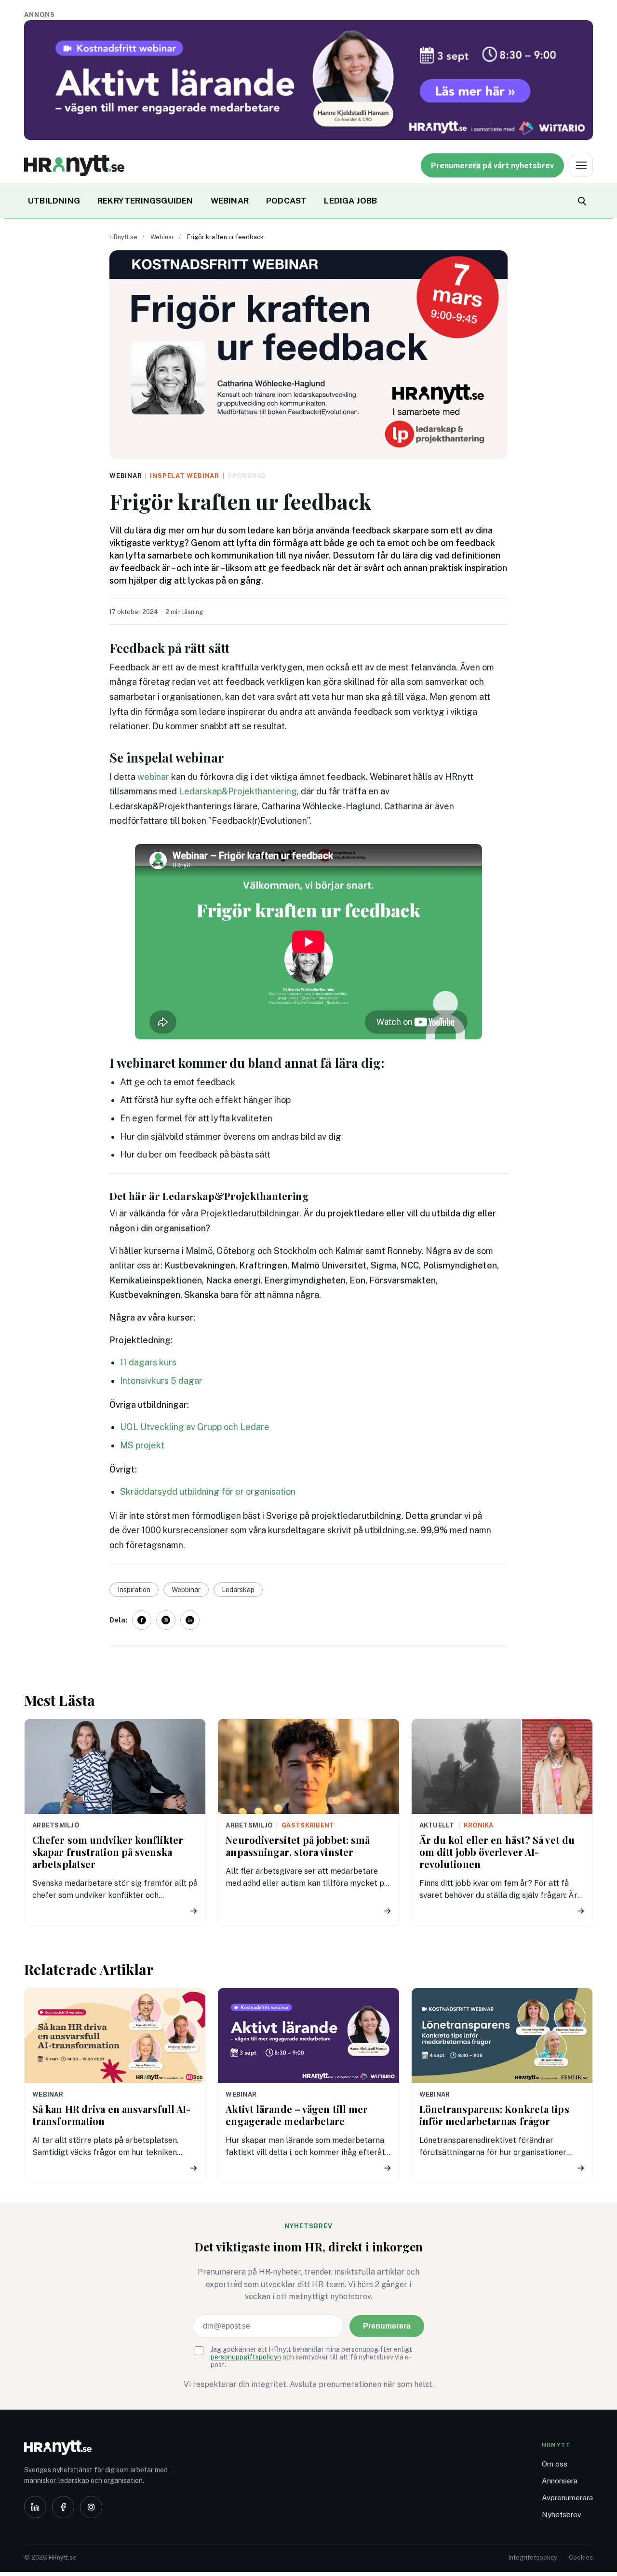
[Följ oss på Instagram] (166, 1620)
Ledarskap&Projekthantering (238, 791)
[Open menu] (581, 165)
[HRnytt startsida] (101, 2448)
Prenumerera (387, 2326)
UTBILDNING (54, 201)
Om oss (555, 2464)
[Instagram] (91, 2507)
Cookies (581, 2557)
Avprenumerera (567, 2498)
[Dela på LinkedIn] (190, 1620)
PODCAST (286, 201)
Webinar (162, 237)
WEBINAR (230, 201)
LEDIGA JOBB (350, 201)
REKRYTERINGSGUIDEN (145, 201)
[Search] (581, 201)
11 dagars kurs (148, 1362)
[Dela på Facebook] (142, 1620)
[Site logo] (74, 165)
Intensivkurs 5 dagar (161, 1381)
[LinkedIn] (35, 2507)
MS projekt (142, 1445)
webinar (153, 777)
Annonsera (560, 2481)
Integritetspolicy (533, 2557)
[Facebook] (63, 2507)
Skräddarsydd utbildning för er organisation (208, 1492)
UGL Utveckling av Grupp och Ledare (195, 1427)
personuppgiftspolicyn (246, 2357)
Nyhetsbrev (562, 2515)
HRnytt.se (123, 237)
